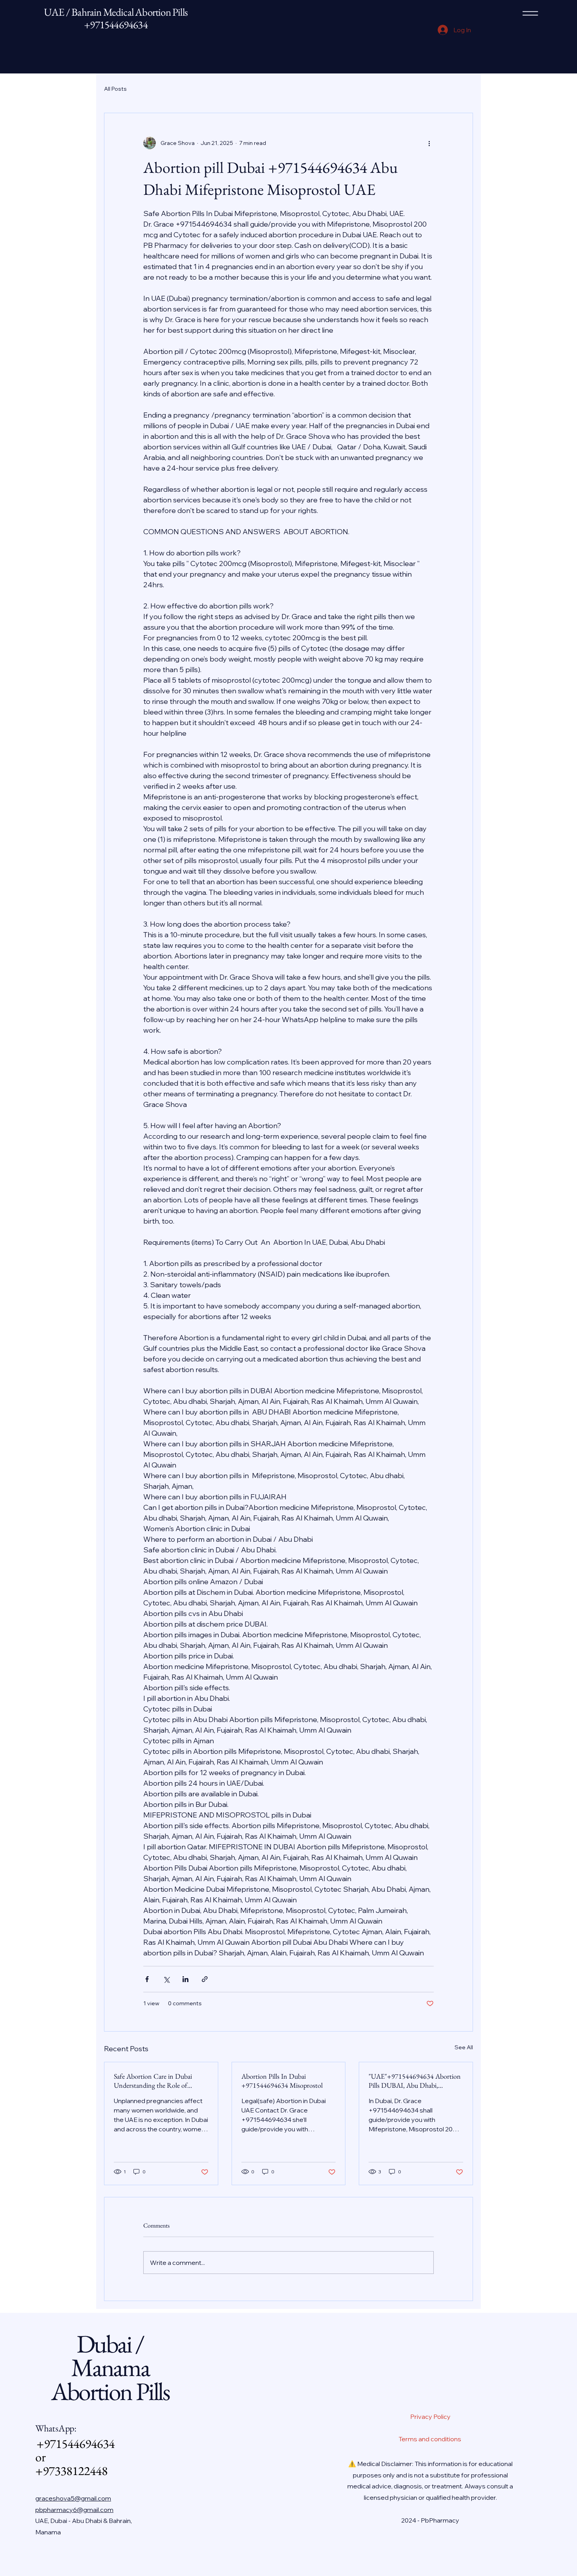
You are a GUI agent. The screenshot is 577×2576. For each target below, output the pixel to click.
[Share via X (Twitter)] (166, 1979)
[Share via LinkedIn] (185, 1979)
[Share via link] (205, 1979)
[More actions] (429, 143)
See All (464, 2047)
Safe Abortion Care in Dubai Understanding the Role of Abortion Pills (153, 2081)
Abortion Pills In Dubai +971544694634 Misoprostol (282, 2081)
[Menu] (530, 13)
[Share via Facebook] (147, 1979)
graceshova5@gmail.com (73, 2498)
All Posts (115, 89)
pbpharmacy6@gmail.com (74, 2510)
